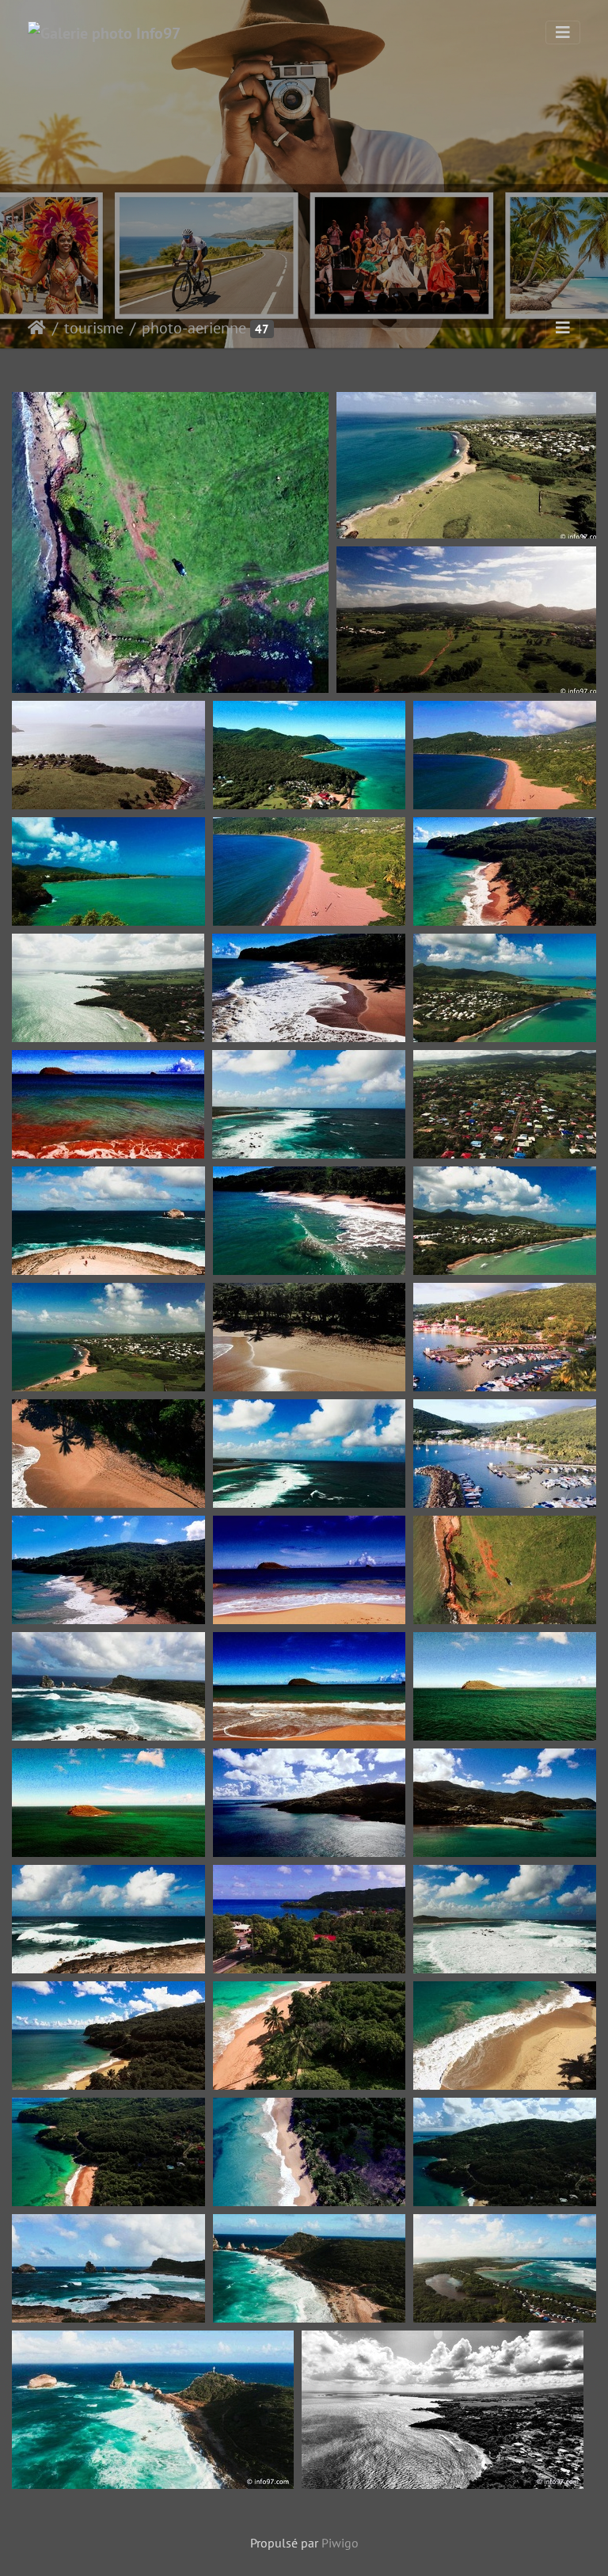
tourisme (94, 328)
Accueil (37, 328)
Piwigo (340, 2543)
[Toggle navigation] (563, 32)
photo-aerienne (194, 328)
